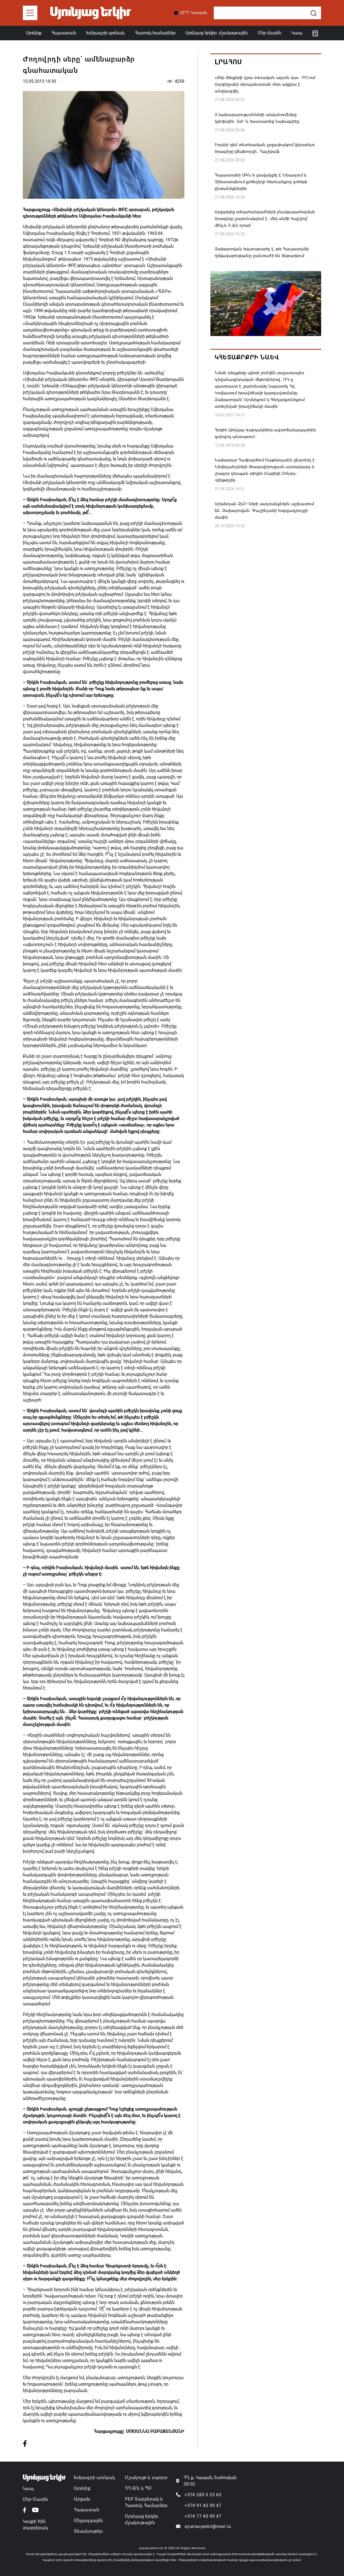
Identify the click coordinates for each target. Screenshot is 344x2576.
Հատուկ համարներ (155, 33)
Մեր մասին (270, 33)
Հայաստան (64, 33)
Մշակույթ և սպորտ (146, 2478)
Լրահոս (228, 62)
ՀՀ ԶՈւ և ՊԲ (138, 2488)
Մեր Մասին (35, 2499)
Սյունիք (34, 33)
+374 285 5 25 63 (203, 2495)
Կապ (297, 33)
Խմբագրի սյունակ (105, 33)
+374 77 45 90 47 (203, 2516)
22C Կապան (194, 12)
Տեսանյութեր (88, 2531)
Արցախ (82, 2499)
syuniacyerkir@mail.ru (208, 2526)
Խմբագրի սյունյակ (94, 2478)
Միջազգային (88, 2521)
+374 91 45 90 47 (203, 2505)
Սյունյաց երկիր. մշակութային (217, 33)
